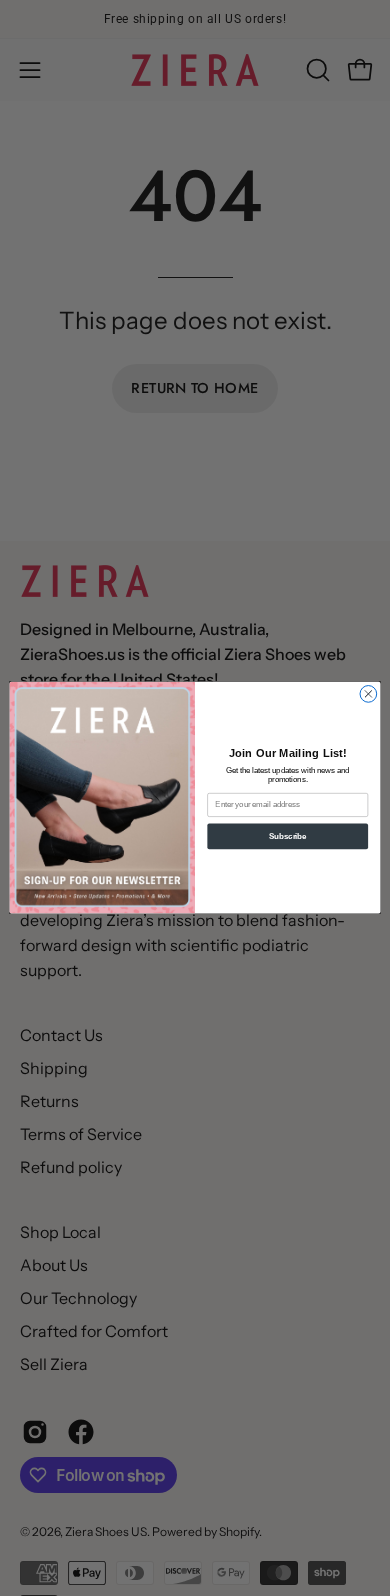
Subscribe (287, 836)
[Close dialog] (368, 694)
